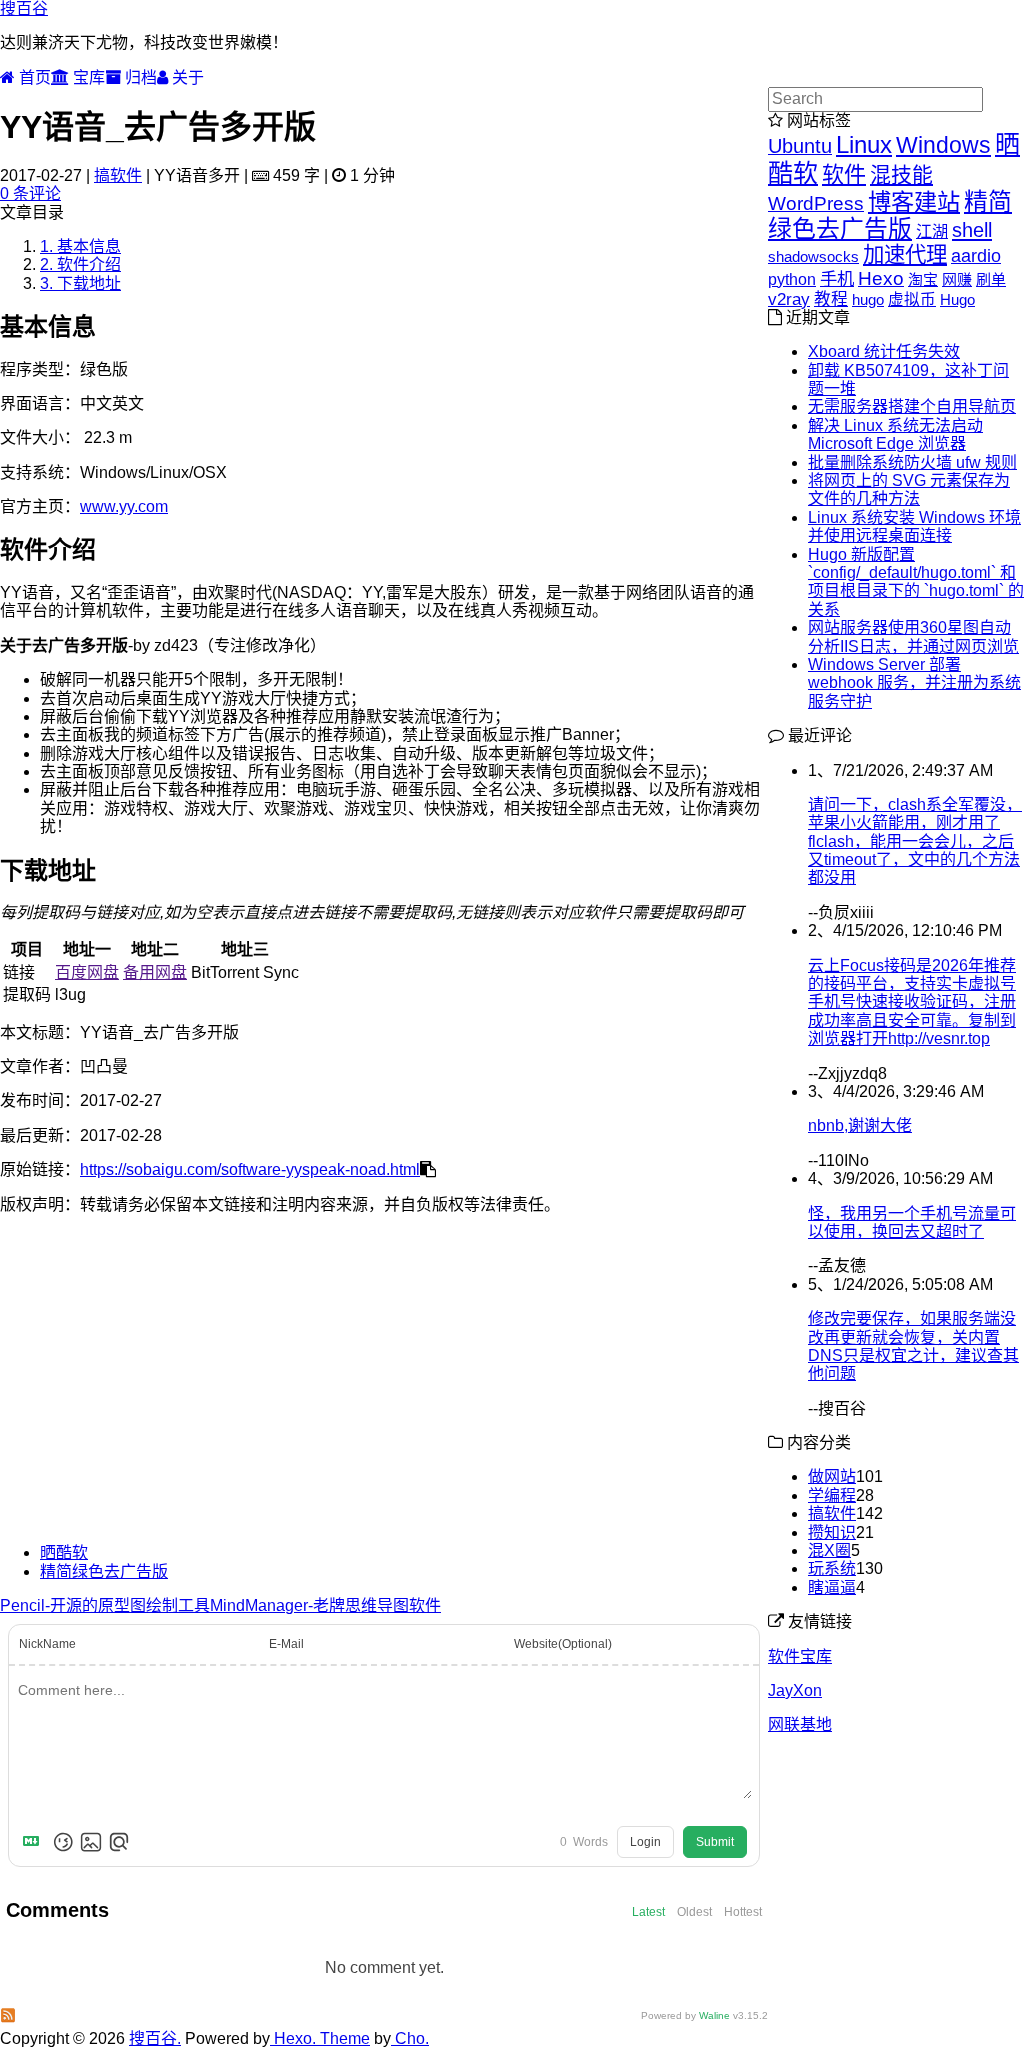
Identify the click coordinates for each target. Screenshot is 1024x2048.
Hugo (957, 299)
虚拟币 (912, 299)
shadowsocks (813, 256)
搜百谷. (155, 2038)
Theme (343, 2038)
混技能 (901, 174)
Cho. (410, 2038)
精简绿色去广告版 (104, 1571)
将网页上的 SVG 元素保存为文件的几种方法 (909, 489)
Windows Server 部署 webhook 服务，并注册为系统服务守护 (914, 683)
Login (645, 1842)
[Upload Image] (91, 1842)
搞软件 (118, 175)
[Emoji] (63, 1842)
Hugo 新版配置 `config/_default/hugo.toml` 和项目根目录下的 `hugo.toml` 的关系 (916, 582)
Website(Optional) (563, 1644)
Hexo (881, 278)
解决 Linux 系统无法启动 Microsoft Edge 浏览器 (895, 434)
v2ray (789, 299)
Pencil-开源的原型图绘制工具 (105, 1605)
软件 (844, 174)
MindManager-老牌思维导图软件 (325, 1605)
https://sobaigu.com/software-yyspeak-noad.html (250, 1169)
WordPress (816, 203)
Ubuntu (800, 146)
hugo (868, 299)
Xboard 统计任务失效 (884, 351)
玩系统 (832, 1568)
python (792, 279)
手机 (837, 279)
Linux (864, 144)
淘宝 (923, 279)
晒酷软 (64, 1552)
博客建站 (914, 202)
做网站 (832, 1476)
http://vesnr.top (939, 1038)
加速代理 (905, 255)
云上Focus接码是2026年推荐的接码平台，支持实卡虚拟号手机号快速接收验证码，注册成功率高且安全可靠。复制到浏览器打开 (912, 1002)
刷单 (991, 279)
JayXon (795, 1690)
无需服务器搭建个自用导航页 (912, 406)
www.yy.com (124, 506)
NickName (47, 1644)
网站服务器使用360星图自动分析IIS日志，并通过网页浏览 (913, 636)
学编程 (832, 1495)
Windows (943, 145)
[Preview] (119, 1842)
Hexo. (293, 2038)
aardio (976, 256)
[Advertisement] (384, 1388)
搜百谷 (24, 8)
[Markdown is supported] (35, 1842)
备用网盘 (155, 972)
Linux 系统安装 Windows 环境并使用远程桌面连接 (914, 526)
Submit (715, 1842)
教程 (831, 299)
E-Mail (286, 1644)
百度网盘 (87, 972)
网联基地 (800, 1724)
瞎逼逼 (832, 1587)
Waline (714, 2015)
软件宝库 (800, 1656)
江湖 (932, 231)
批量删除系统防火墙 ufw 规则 (912, 462)
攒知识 (832, 1532)
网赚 (957, 279)
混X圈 (829, 1550)
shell (972, 230)
